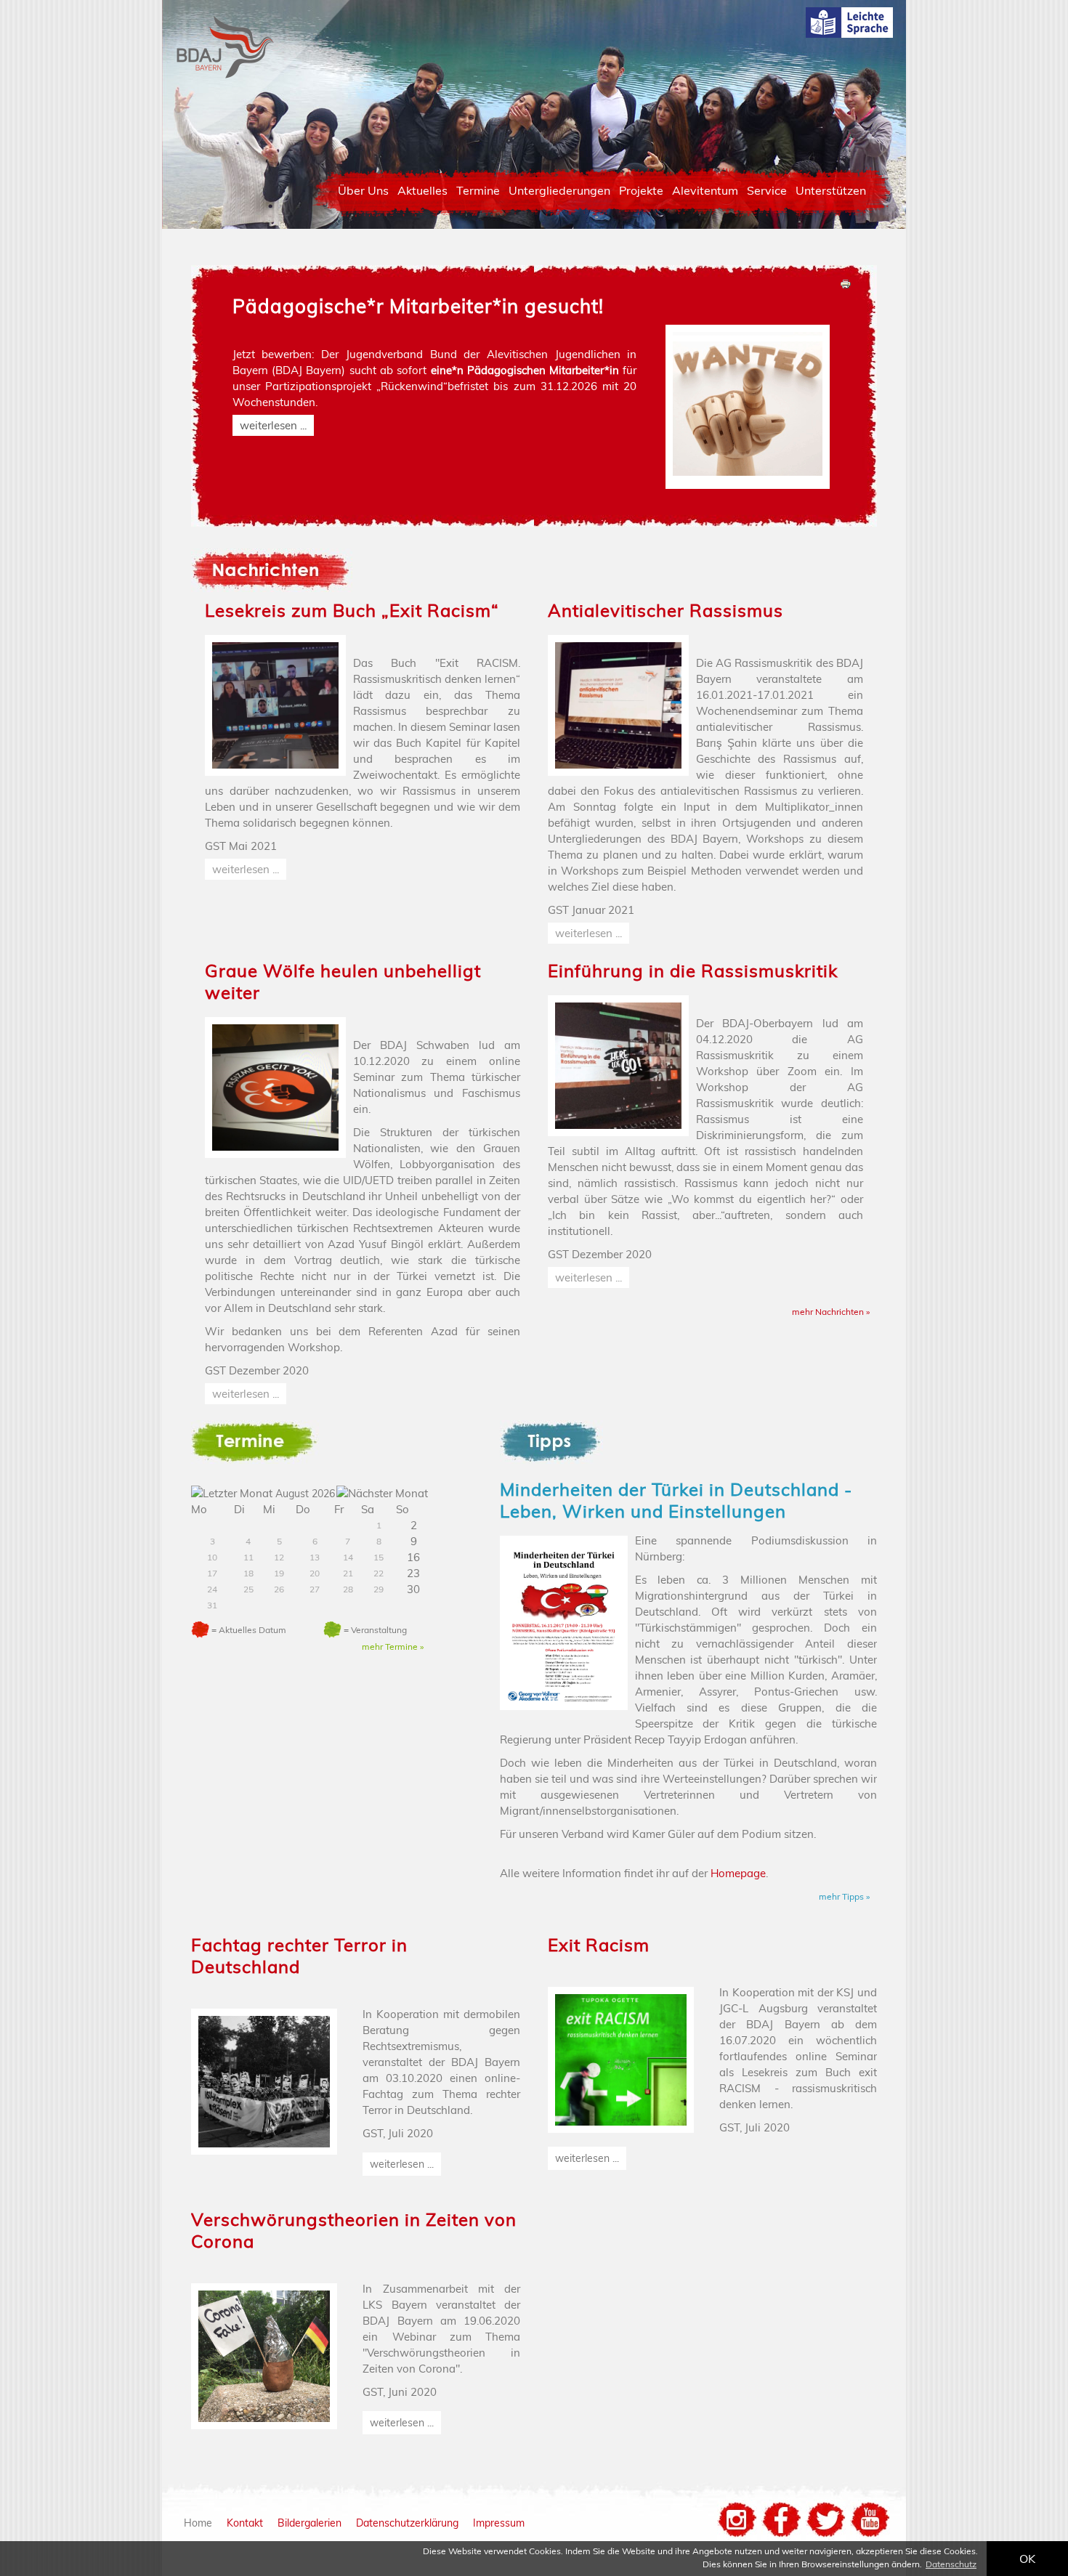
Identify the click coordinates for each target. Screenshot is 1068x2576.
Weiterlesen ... (273, 425)
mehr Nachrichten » (831, 1312)
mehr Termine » (393, 1647)
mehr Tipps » (844, 1896)
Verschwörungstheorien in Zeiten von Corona (354, 2230)
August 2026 (305, 1494)
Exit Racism (599, 1945)
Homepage (738, 1873)
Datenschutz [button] (951, 2564)
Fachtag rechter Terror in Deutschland (299, 1956)
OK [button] (1027, 2559)
